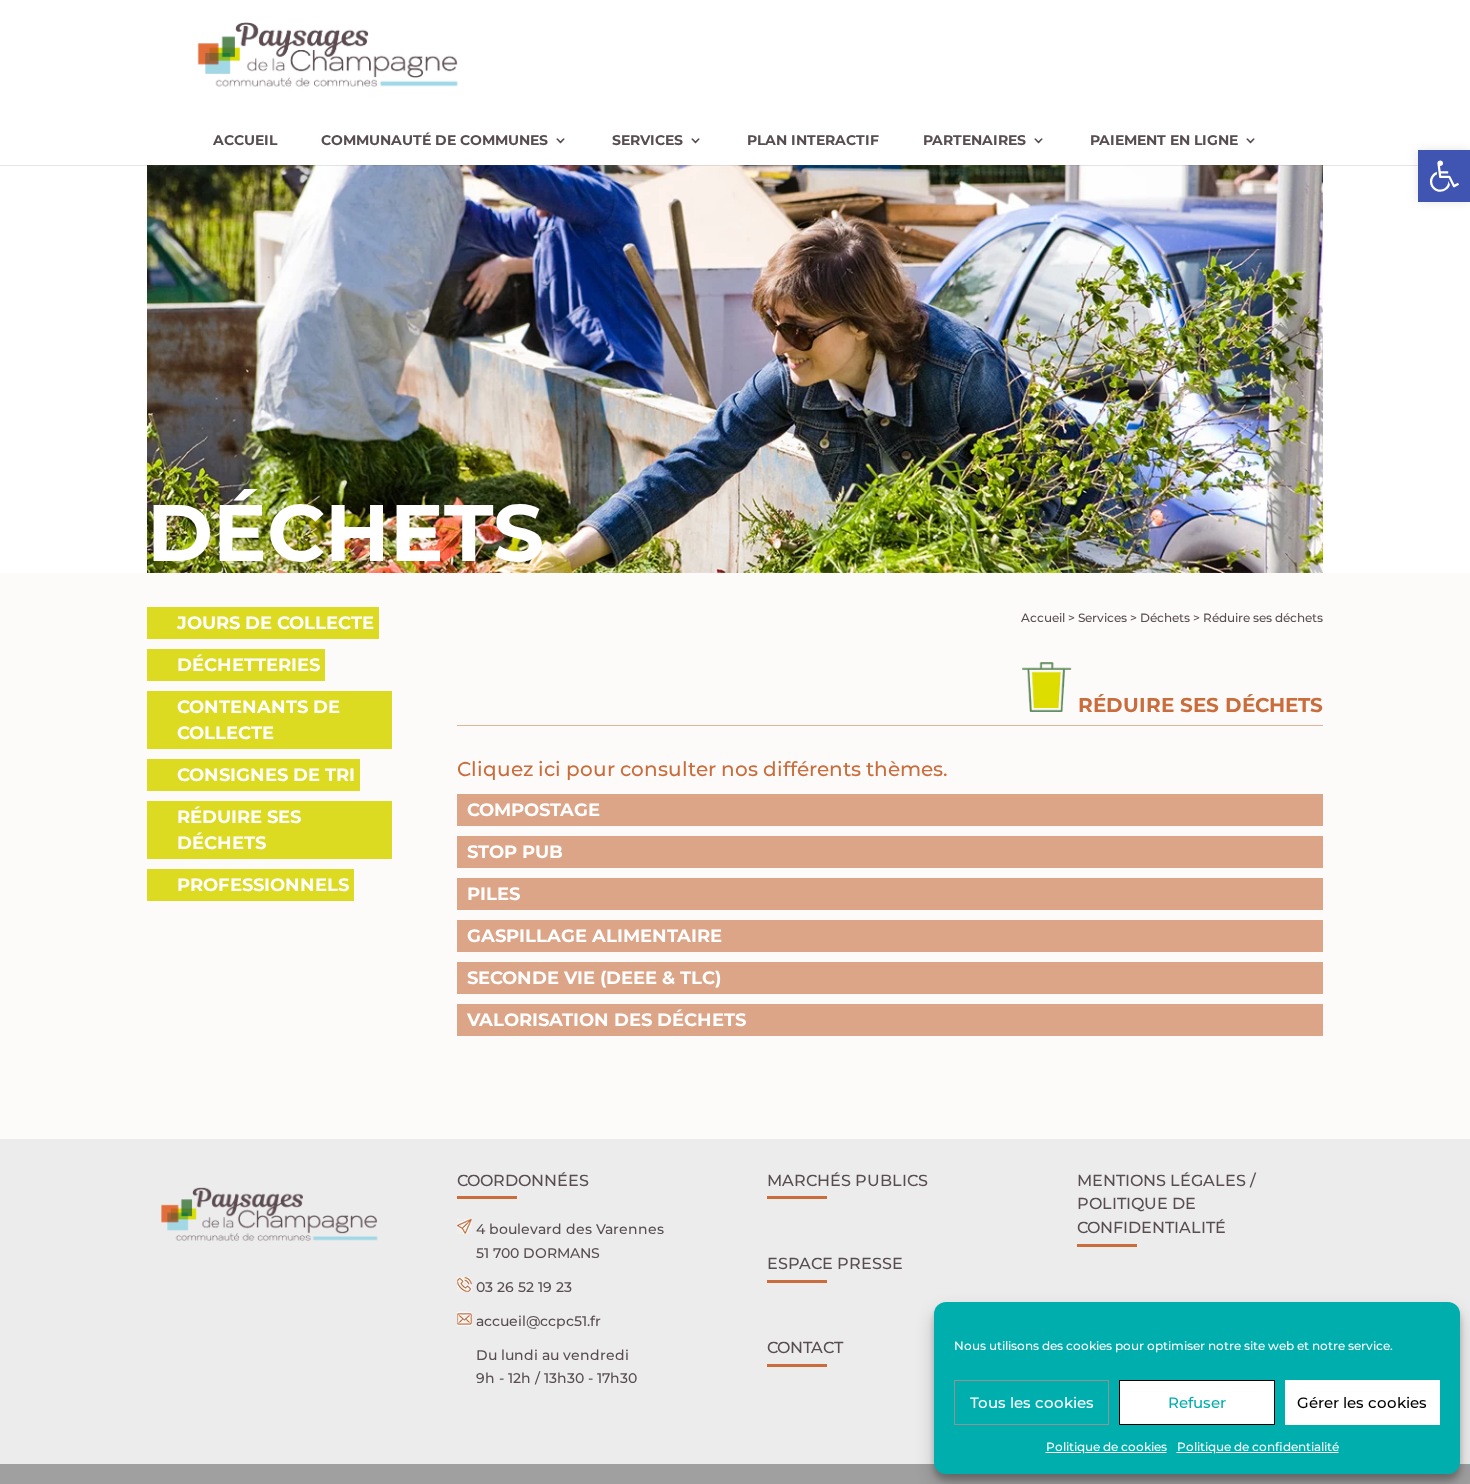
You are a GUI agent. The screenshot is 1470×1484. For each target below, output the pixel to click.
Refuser (1197, 1402)
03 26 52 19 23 (524, 1287)
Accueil (245, 141)
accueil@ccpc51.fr (538, 1321)
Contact (805, 1347)
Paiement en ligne (1164, 141)
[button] (1444, 176)
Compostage (533, 810)
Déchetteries (248, 665)
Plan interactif (813, 141)
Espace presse (835, 1263)
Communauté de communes (434, 141)
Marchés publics (847, 1180)
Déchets (1165, 617)
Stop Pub (515, 852)
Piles (493, 894)
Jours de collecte (275, 623)
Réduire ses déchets (239, 830)
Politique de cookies (1106, 1446)
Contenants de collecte (258, 720)
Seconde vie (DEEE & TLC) (594, 978)
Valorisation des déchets (606, 1020)
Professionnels (263, 885)
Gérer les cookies (1362, 1402)
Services (647, 141)
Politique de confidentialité (1258, 1446)
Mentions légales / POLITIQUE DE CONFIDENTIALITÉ (1166, 1204)
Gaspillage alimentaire (594, 936)
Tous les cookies (1032, 1402)
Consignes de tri (266, 775)
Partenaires (974, 141)
